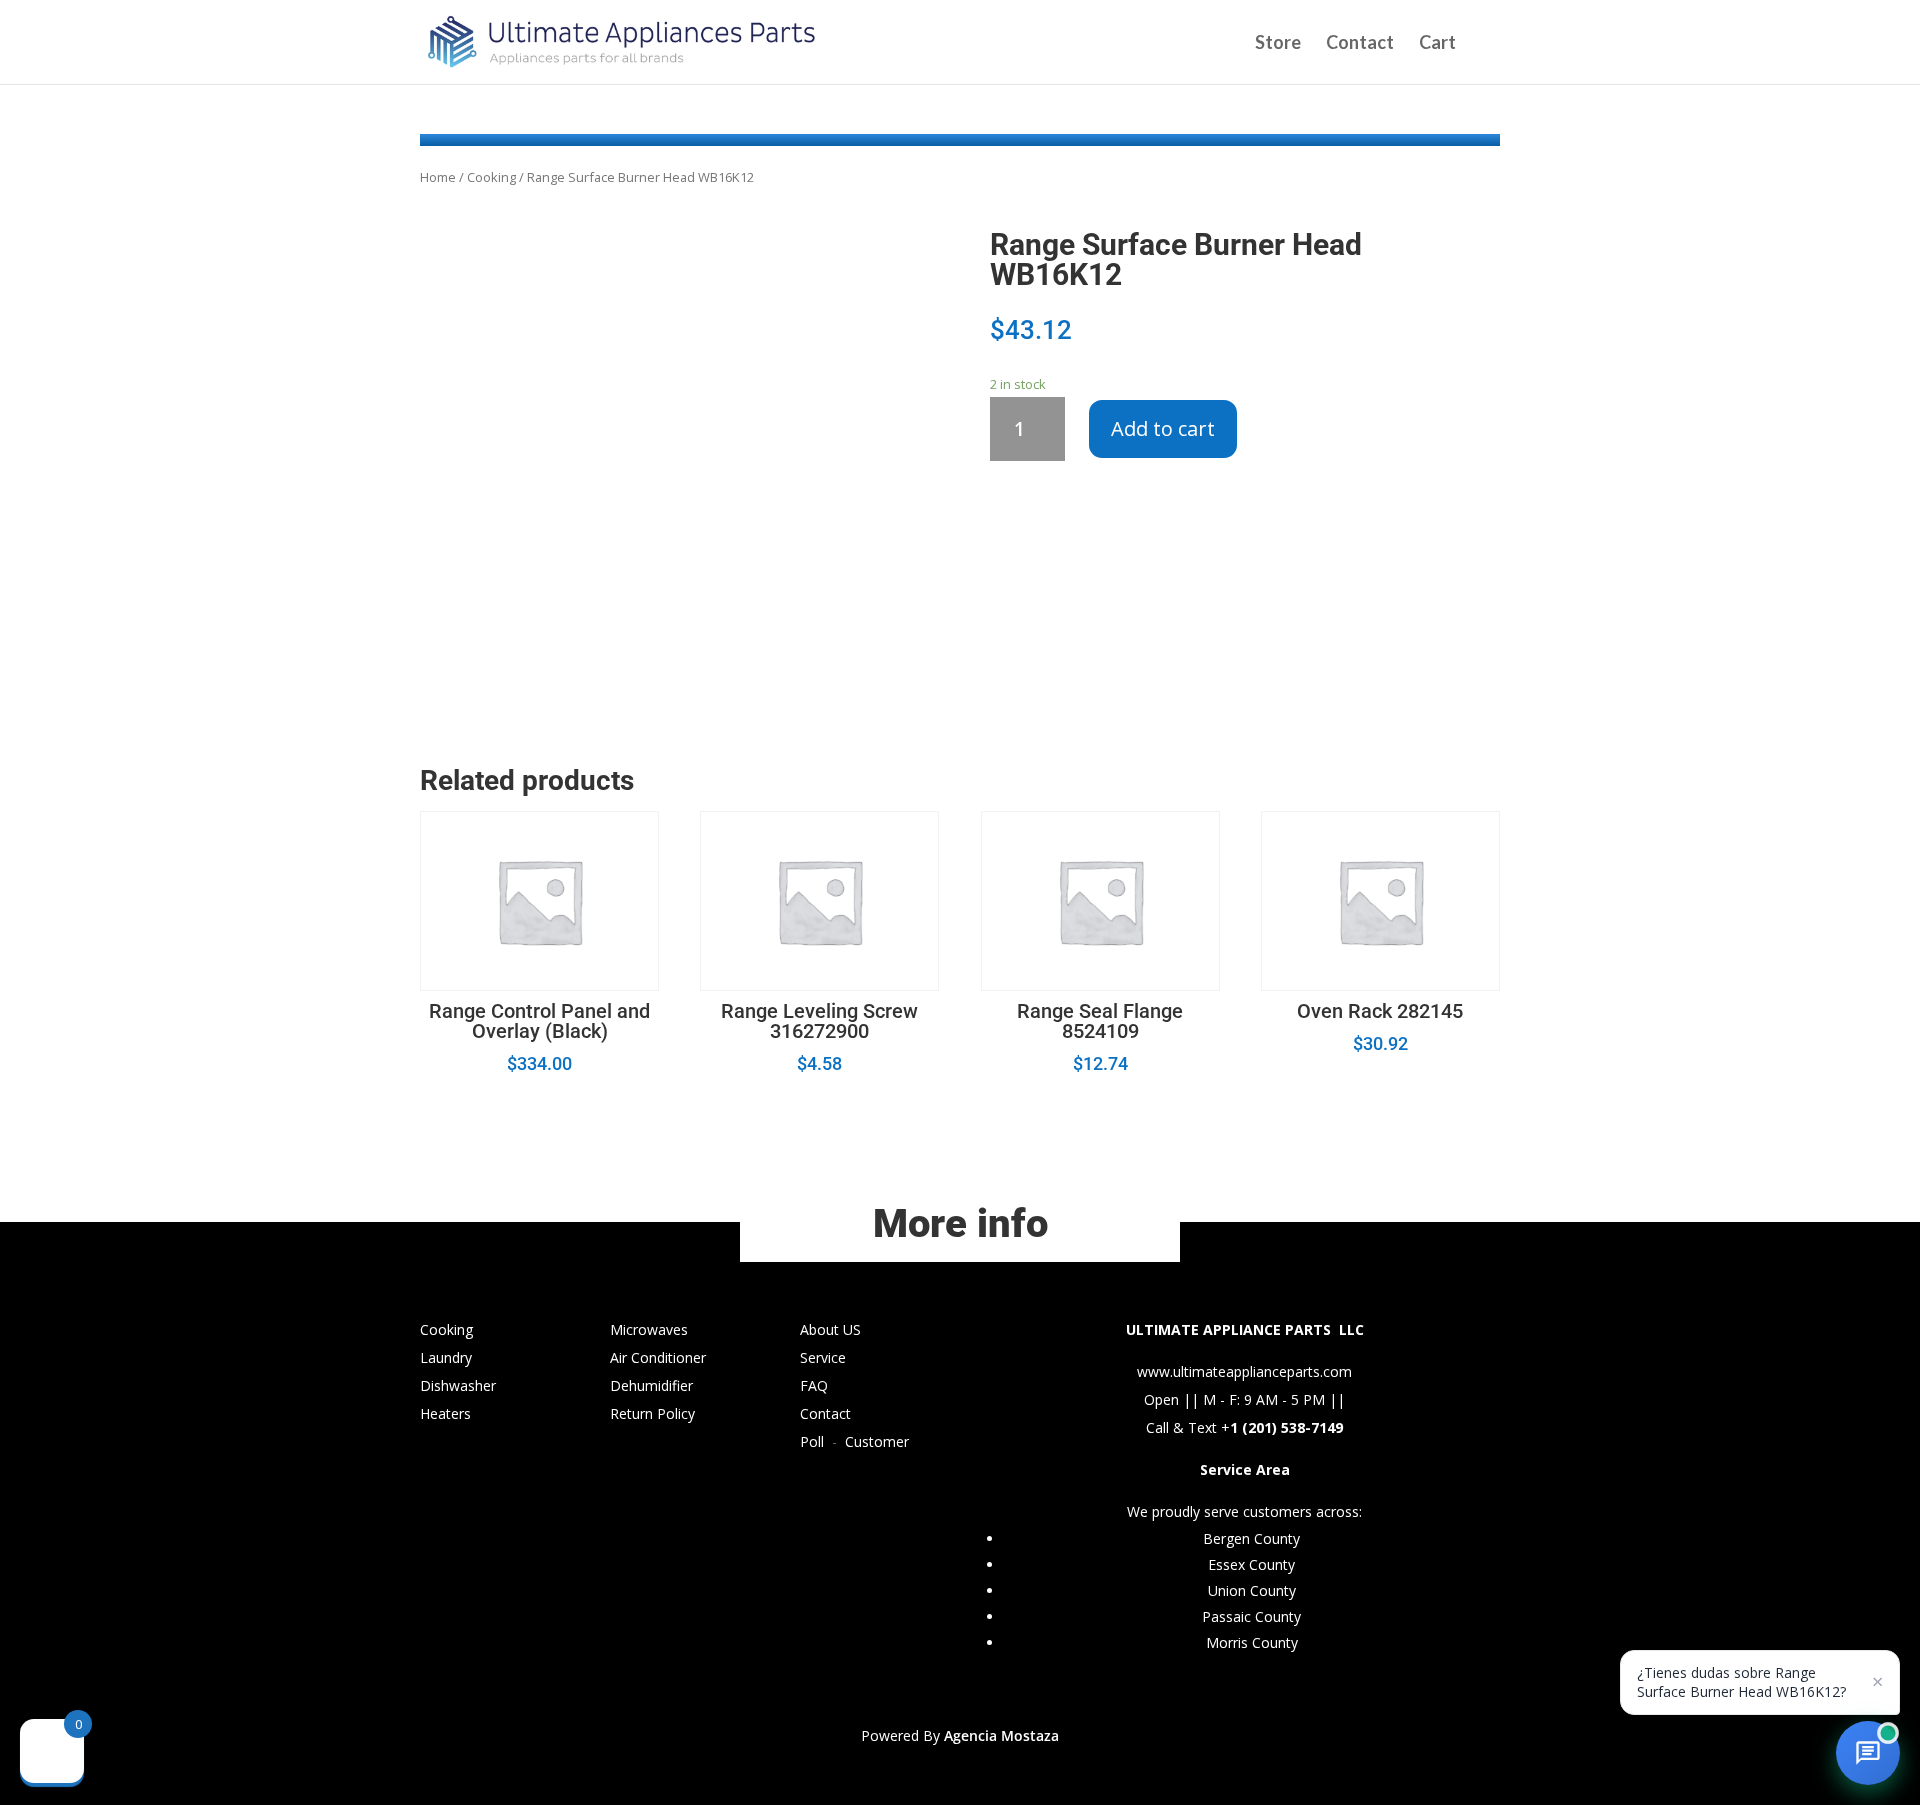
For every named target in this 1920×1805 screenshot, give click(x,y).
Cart (1437, 44)
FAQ (814, 1385)
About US (830, 1329)
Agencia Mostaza (1001, 1735)
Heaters (445, 1413)
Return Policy (652, 1413)
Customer (877, 1441)
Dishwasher (458, 1385)
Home (438, 177)
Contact (1360, 44)
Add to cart (1163, 428)
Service (823, 1357)
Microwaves (649, 1329)
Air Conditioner (658, 1357)
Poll (812, 1441)
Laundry (446, 1357)
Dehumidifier (651, 1385)
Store (1278, 44)
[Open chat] (1868, 1753)
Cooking (491, 177)
